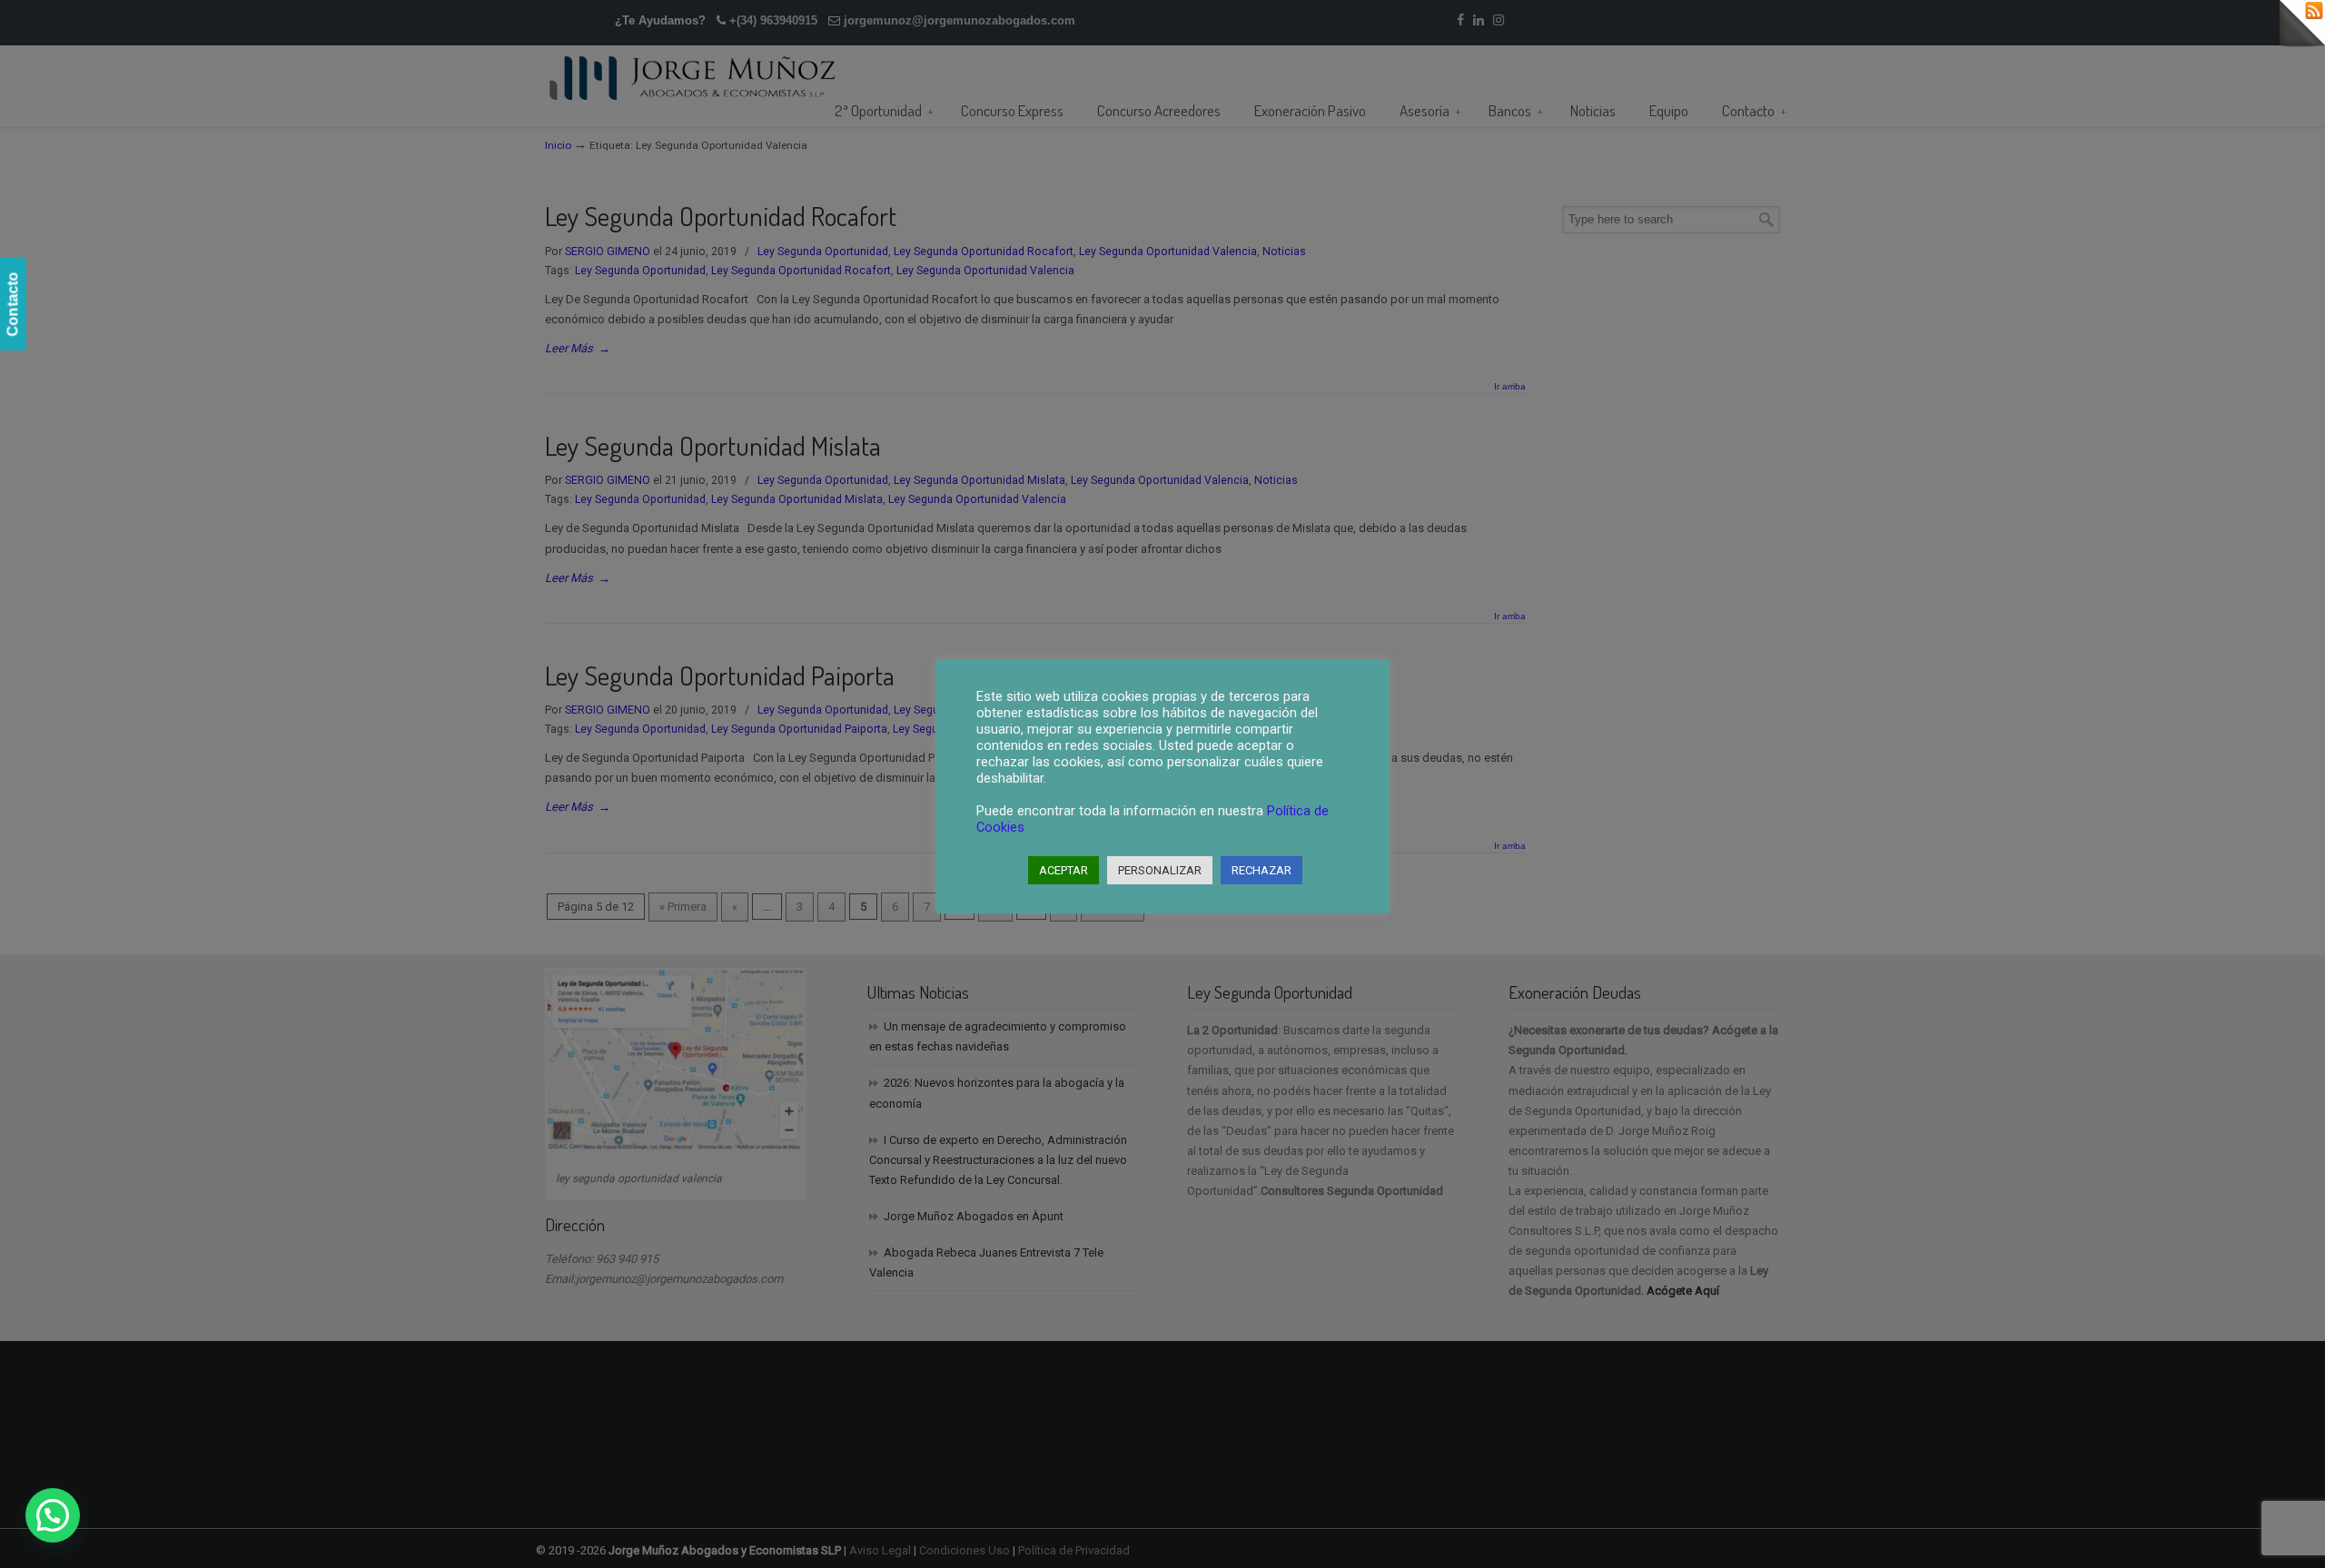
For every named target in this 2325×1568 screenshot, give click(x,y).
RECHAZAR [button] (1261, 870)
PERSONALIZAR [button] (1160, 870)
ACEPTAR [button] (1064, 870)
